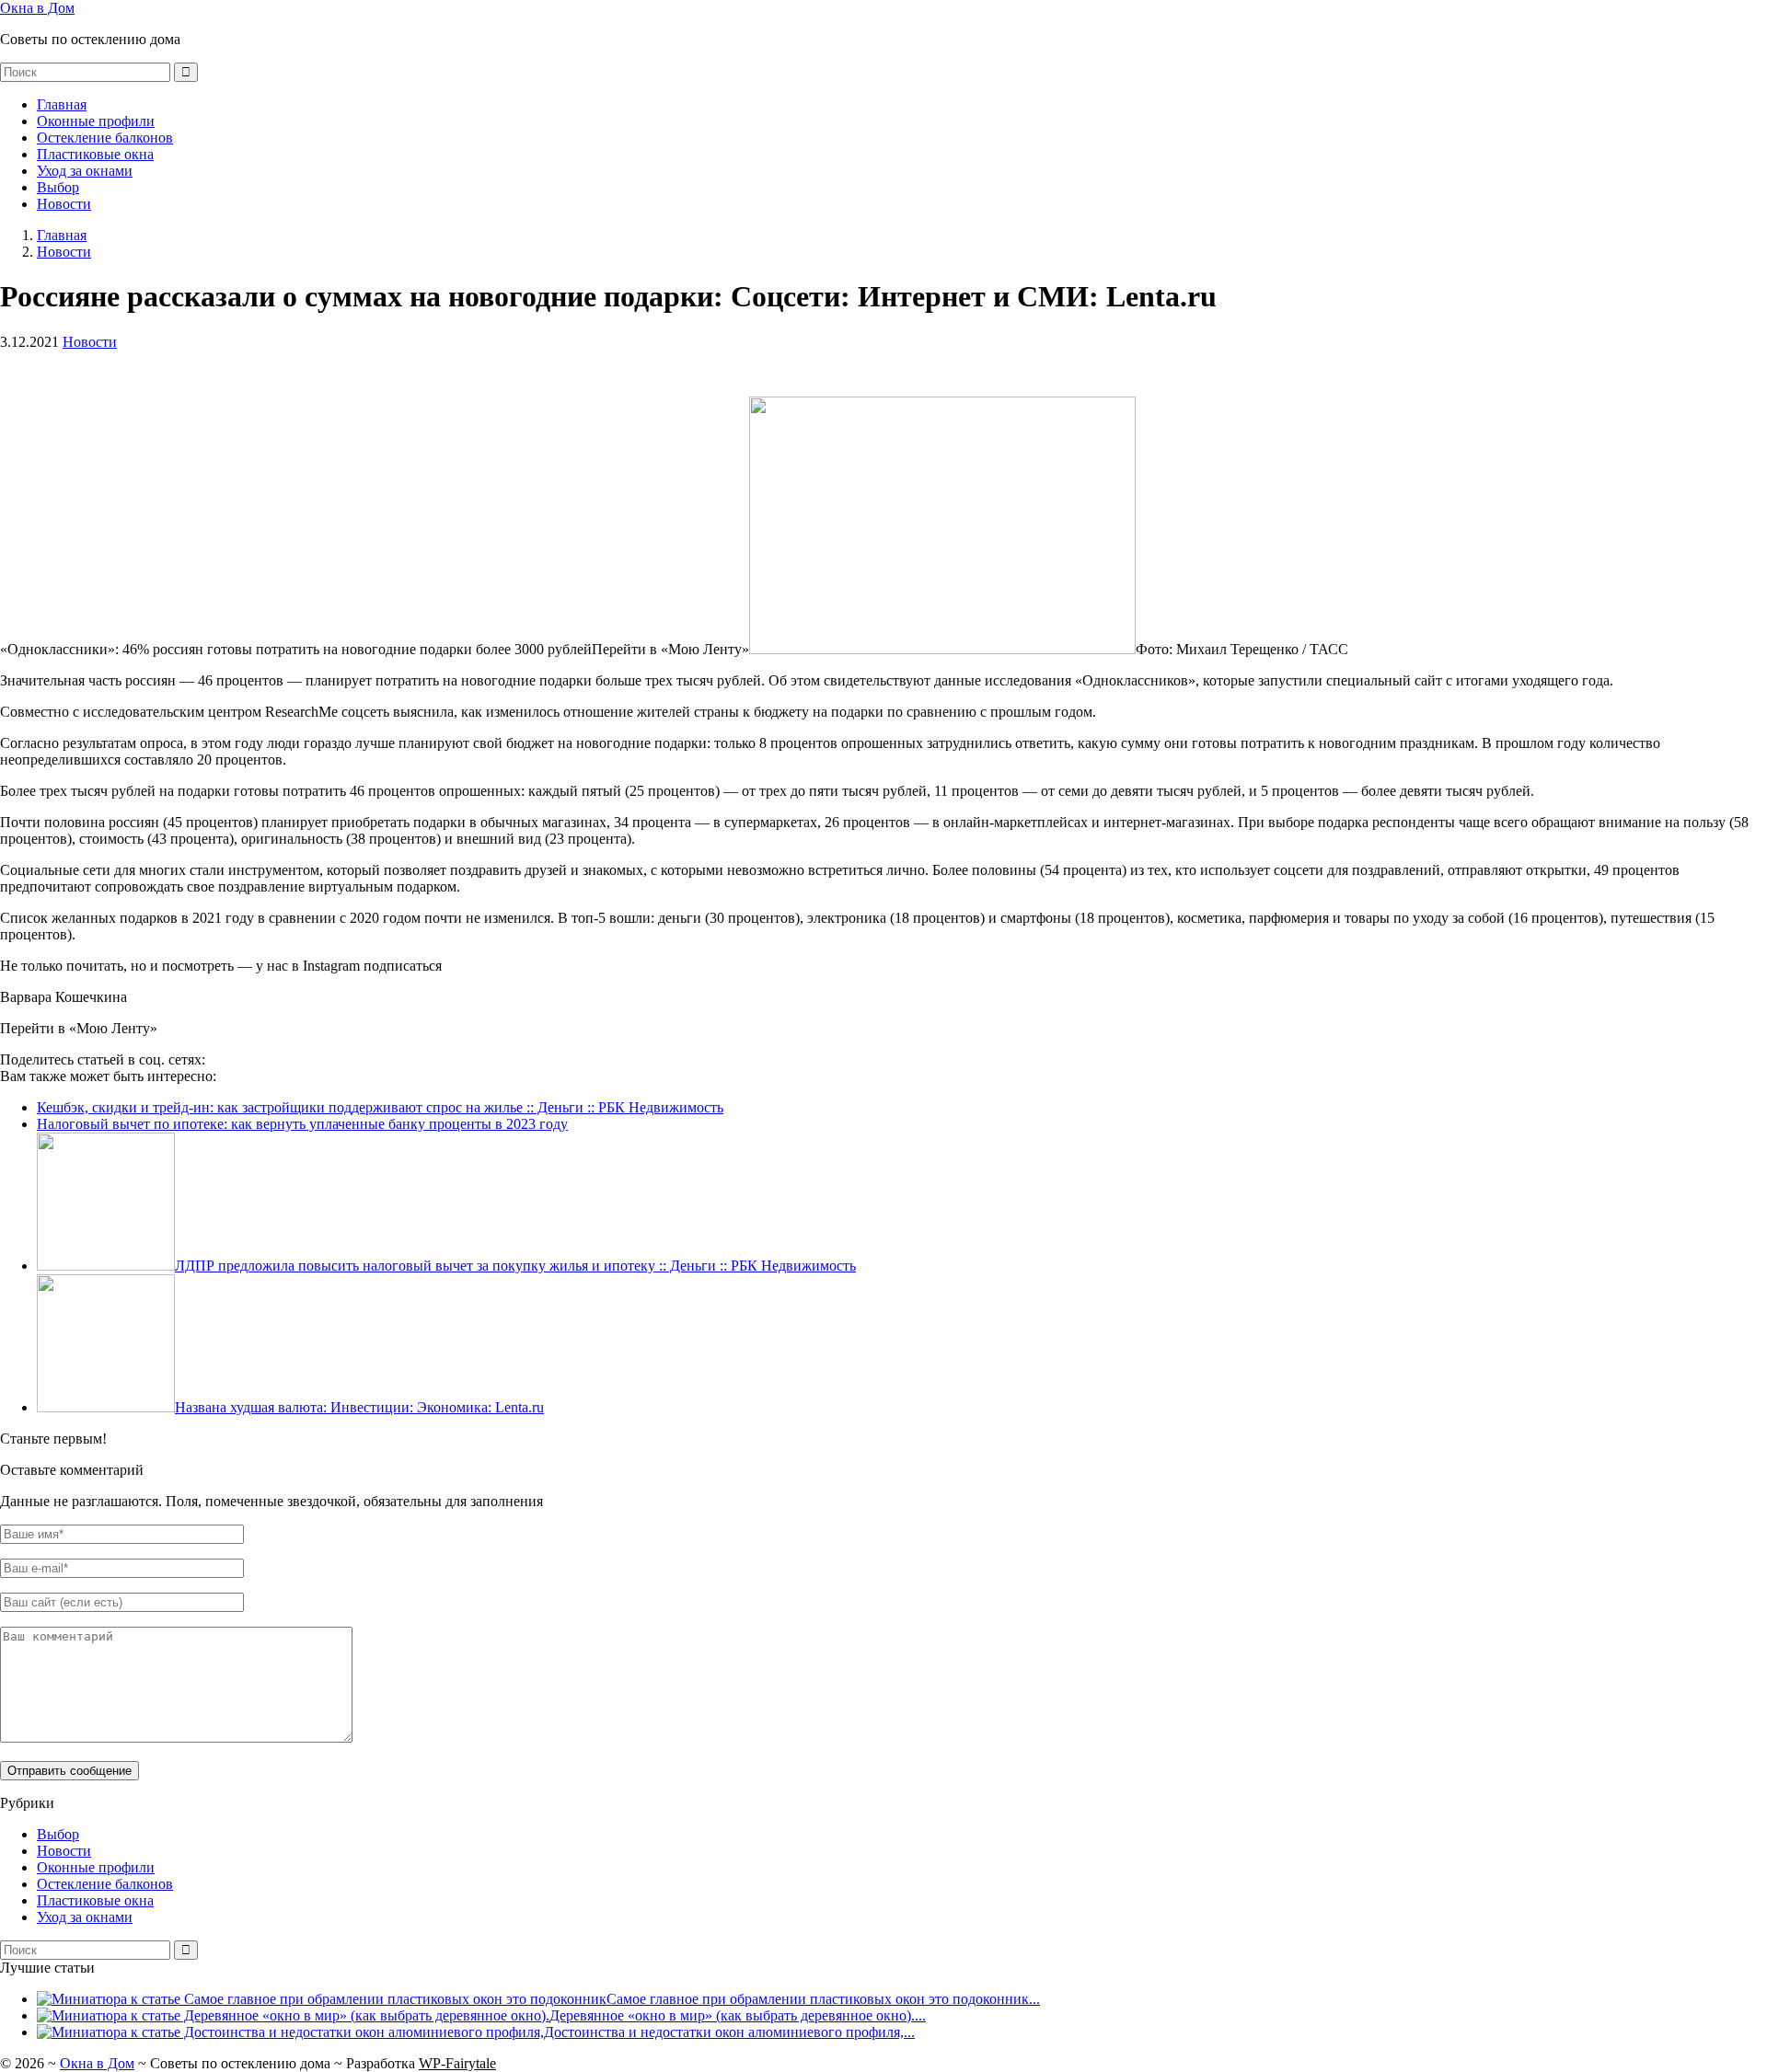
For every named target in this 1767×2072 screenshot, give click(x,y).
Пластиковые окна (95, 154)
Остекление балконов (105, 138)
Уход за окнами (85, 171)
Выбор (58, 187)
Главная (62, 104)
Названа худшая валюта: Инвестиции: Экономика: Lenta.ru (359, 1407)
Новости (64, 204)
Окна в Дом (37, 8)
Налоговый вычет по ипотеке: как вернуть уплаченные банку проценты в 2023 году (302, 1124)
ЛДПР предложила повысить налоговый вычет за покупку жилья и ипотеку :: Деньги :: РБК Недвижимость (515, 1266)
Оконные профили (96, 121)
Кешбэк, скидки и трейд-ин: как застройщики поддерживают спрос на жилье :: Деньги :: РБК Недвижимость (380, 1107)
